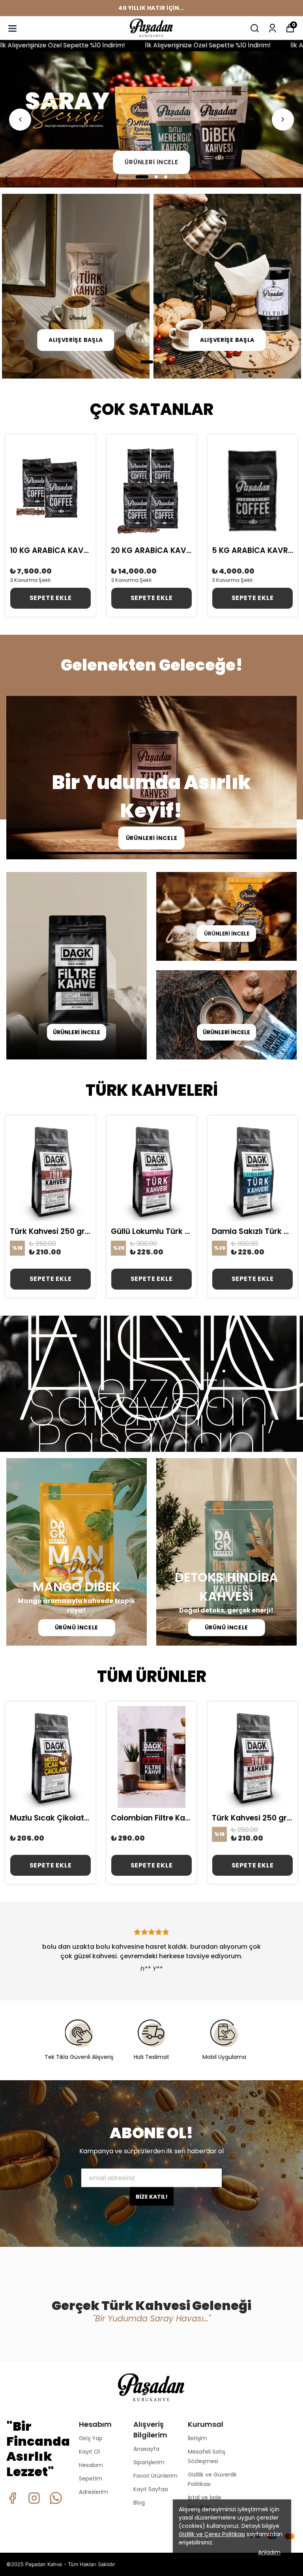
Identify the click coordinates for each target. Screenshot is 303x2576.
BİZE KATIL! (152, 2196)
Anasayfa (146, 2449)
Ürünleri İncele (151, 162)
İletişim (197, 2438)
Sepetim (91, 2479)
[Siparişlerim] (272, 28)
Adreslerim (94, 2492)
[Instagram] (34, 2498)
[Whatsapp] (56, 2498)
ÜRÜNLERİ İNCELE (152, 838)
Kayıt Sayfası (151, 2489)
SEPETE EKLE (51, 598)
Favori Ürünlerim (155, 2476)
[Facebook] (12, 2498)
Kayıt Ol (89, 2452)
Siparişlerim (149, 2462)
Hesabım (91, 2465)
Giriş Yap (91, 2438)
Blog (139, 2503)
